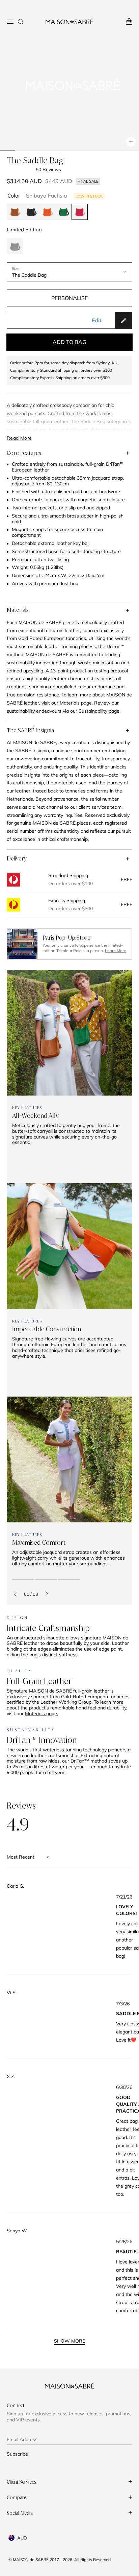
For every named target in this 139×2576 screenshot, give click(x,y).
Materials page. (41, 1713)
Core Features (24, 453)
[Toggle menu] (10, 22)
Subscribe (17, 2454)
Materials (18, 610)
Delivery (17, 858)
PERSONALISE (69, 298)
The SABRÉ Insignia (30, 730)
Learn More (116, 951)
